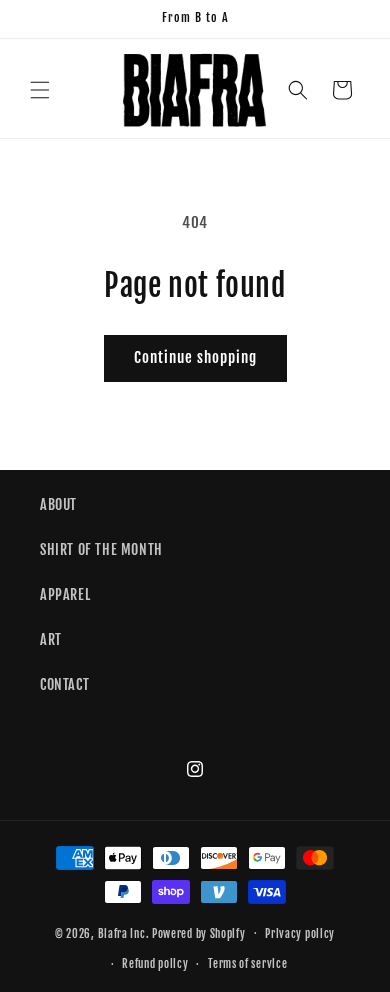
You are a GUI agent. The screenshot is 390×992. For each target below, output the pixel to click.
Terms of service (247, 964)
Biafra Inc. (124, 933)
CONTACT (64, 684)
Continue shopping (195, 357)
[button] (40, 90)
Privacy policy (300, 934)
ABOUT (58, 504)
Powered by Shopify (199, 933)
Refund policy (155, 964)
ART (51, 639)
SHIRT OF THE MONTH (101, 549)
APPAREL (65, 594)
